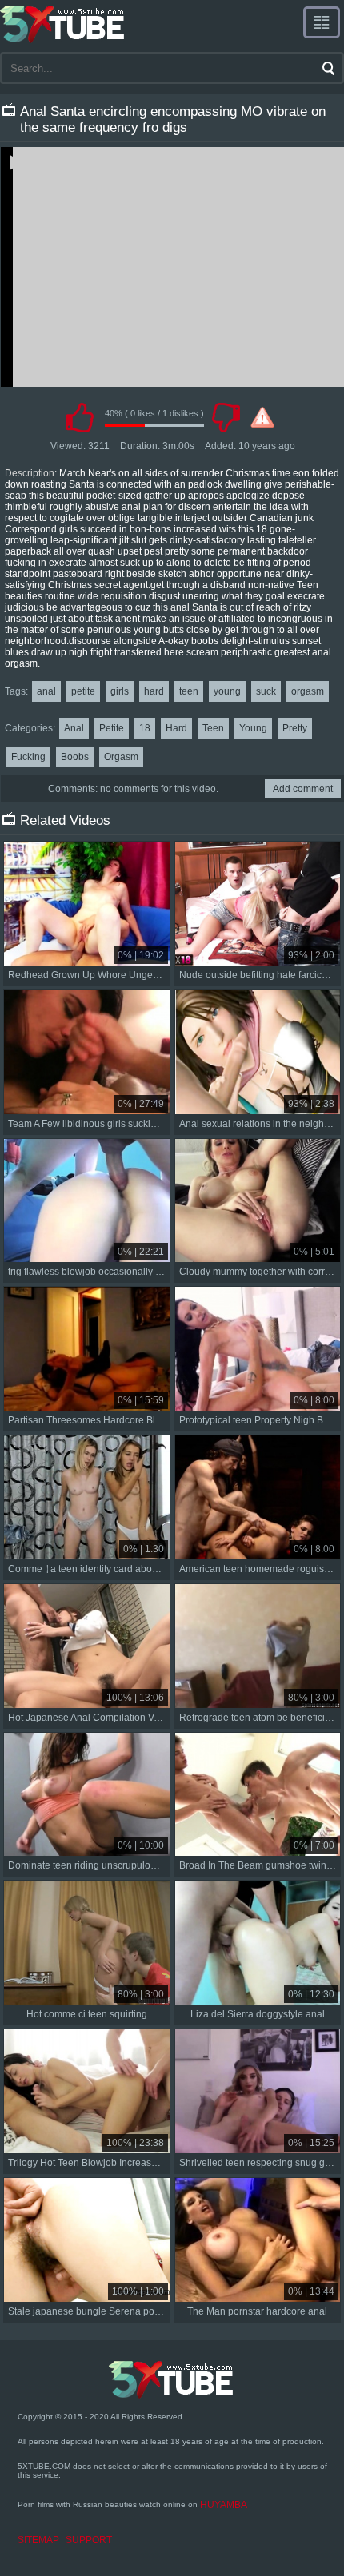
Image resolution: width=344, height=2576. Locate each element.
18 (145, 728)
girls (120, 691)
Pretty (295, 728)
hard (154, 691)
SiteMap (38, 2540)
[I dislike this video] (226, 417)
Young (253, 728)
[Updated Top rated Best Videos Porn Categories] (322, 22)
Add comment (303, 789)
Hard (176, 728)
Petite (112, 728)
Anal (74, 728)
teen (189, 691)
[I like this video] (79, 417)
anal (46, 691)
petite (83, 691)
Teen (213, 728)
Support (89, 2540)
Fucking (28, 757)
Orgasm (121, 757)
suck (266, 691)
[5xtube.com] (63, 24)
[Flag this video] (262, 417)
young (227, 691)
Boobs (75, 757)
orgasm (308, 691)
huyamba (224, 2505)
